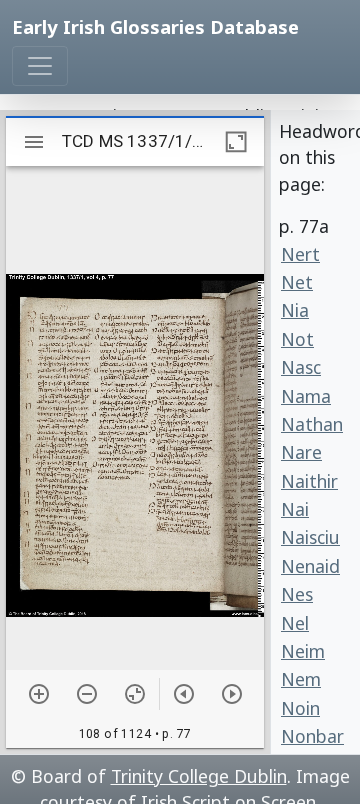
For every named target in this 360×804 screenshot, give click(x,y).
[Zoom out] (87, 694)
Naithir (309, 481)
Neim (303, 651)
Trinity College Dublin (199, 776)
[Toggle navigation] (40, 66)
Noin (300, 708)
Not (297, 339)
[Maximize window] (236, 142)
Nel (295, 623)
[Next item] (232, 694)
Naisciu (310, 537)
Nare (301, 452)
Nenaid (310, 566)
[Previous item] (184, 694)
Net (297, 282)
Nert (300, 254)
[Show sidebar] (34, 142)
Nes (297, 594)
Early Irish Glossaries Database (155, 26)
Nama (306, 396)
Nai (295, 509)
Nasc (301, 367)
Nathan (312, 424)
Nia (295, 310)
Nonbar (312, 736)
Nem (301, 679)
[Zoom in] (39, 694)
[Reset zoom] (135, 694)
